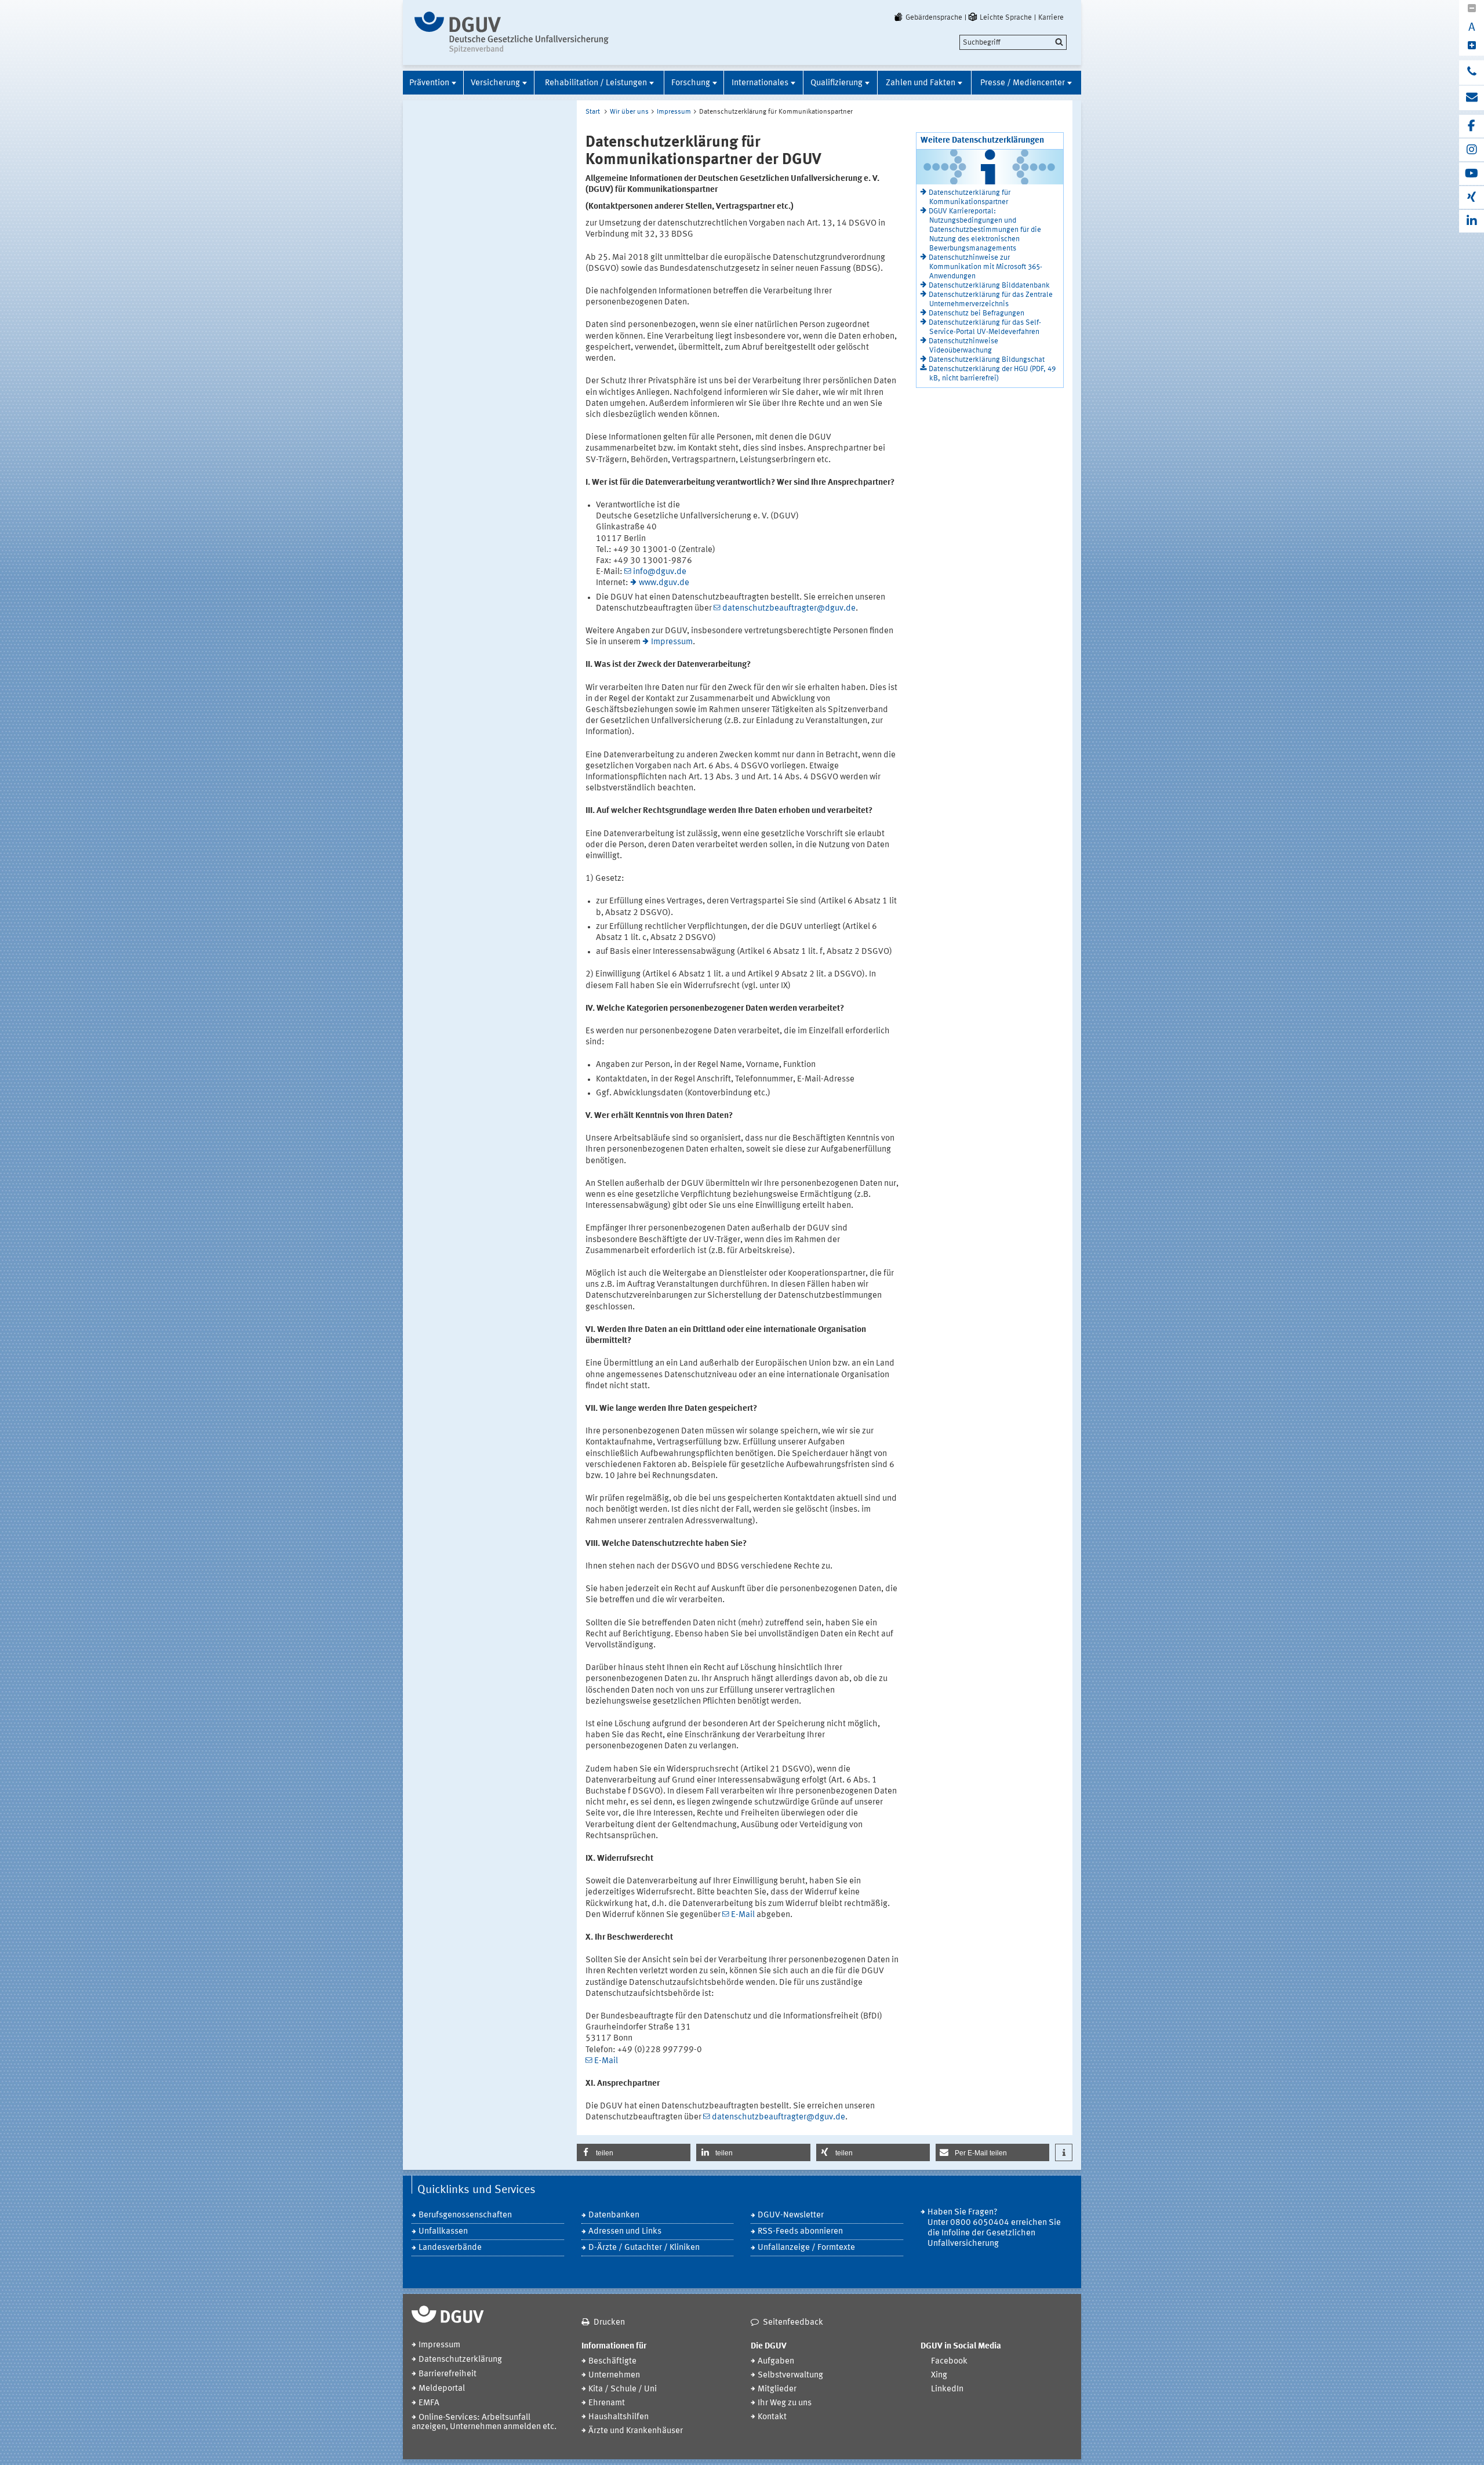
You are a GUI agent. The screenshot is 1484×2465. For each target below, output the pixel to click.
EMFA (429, 2403)
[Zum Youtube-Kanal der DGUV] (1472, 174)
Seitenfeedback (793, 2323)
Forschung (691, 83)
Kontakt (772, 2417)
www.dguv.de (664, 583)
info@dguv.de (660, 572)
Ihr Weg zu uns (785, 2403)
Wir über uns (629, 112)
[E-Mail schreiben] (1472, 98)
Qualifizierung (836, 83)
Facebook (949, 2361)
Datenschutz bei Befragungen (976, 313)
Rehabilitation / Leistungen (596, 83)
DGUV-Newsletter (791, 2215)
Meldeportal (442, 2389)
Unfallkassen (443, 2232)
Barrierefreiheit (448, 2374)
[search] (1013, 42)
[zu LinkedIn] (1472, 221)
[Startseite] (512, 32)
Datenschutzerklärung (460, 2360)
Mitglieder (777, 2389)
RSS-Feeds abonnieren (800, 2232)
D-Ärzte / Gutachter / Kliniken (644, 2248)
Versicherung (495, 83)
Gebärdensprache (934, 17)
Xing (939, 2375)
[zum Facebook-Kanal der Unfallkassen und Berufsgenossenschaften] (1472, 126)
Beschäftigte (612, 2361)
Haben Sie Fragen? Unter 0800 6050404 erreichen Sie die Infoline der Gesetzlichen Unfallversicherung (994, 2228)
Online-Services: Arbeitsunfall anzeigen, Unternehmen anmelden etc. (484, 2422)
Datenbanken (614, 2215)
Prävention (429, 83)
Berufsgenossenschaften (465, 2215)
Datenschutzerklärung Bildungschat (987, 360)
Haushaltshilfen (619, 2417)
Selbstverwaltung (790, 2375)
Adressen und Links (625, 2232)
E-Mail (743, 1915)
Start (593, 112)
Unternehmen (614, 2375)
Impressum (674, 112)
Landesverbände (450, 2248)
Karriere (1051, 17)
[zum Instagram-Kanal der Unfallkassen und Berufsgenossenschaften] (1472, 150)
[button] (634, 2152)
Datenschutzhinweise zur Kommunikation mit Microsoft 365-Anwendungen (985, 267)
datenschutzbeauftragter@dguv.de (789, 609)
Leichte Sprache (1006, 17)
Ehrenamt (607, 2403)
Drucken (609, 2323)
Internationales (760, 83)
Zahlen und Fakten (921, 83)
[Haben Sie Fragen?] (1472, 72)
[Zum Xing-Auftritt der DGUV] (1472, 197)
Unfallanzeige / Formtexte (806, 2248)
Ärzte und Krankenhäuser (636, 2431)
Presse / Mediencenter (1023, 83)
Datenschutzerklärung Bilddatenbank (989, 286)
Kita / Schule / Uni (623, 2389)
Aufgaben (776, 2361)
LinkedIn (947, 2389)
